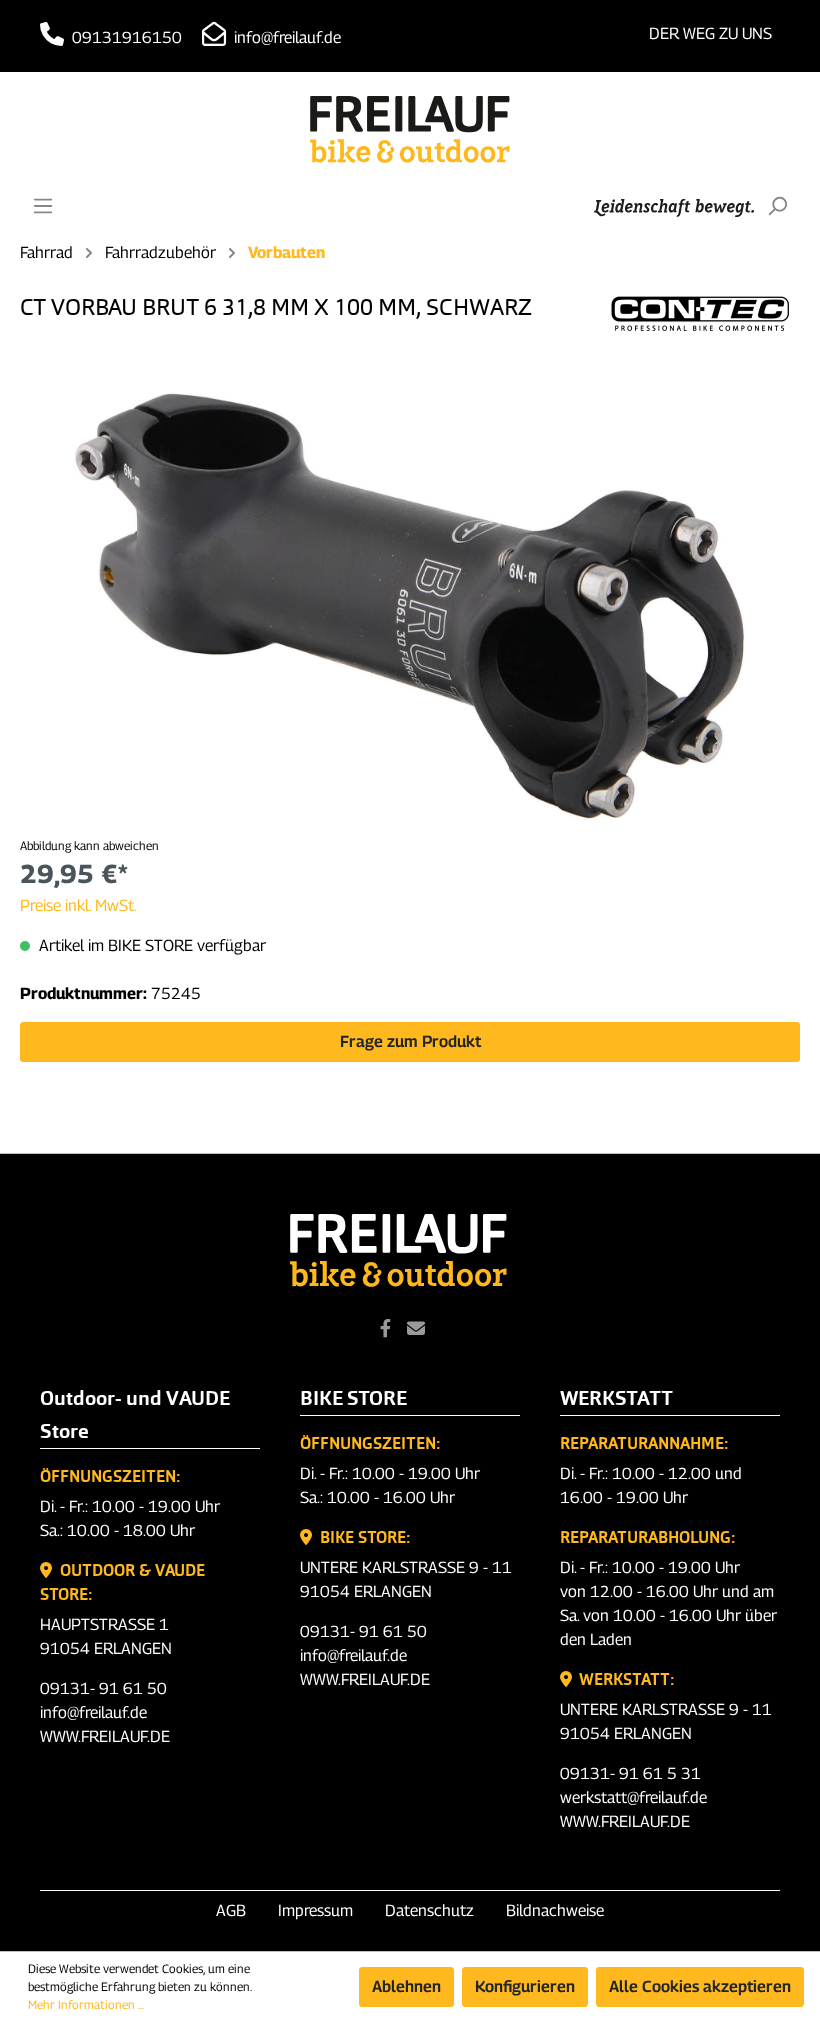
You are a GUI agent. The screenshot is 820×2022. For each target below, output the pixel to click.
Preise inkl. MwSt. (78, 905)
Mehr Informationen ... (86, 2004)
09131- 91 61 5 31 (630, 1773)
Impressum (315, 1910)
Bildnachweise (555, 1910)
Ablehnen (406, 1986)
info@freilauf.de (285, 37)
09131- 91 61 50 (103, 1688)
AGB (231, 1910)
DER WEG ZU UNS (710, 33)
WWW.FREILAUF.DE (105, 1736)
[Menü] (43, 206)
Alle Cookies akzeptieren (700, 1986)
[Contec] (700, 311)
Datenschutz (429, 1910)
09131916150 (125, 37)
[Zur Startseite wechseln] (410, 129)
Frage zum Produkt (410, 1041)
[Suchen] (777, 206)
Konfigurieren (525, 1986)
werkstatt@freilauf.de (633, 1797)
